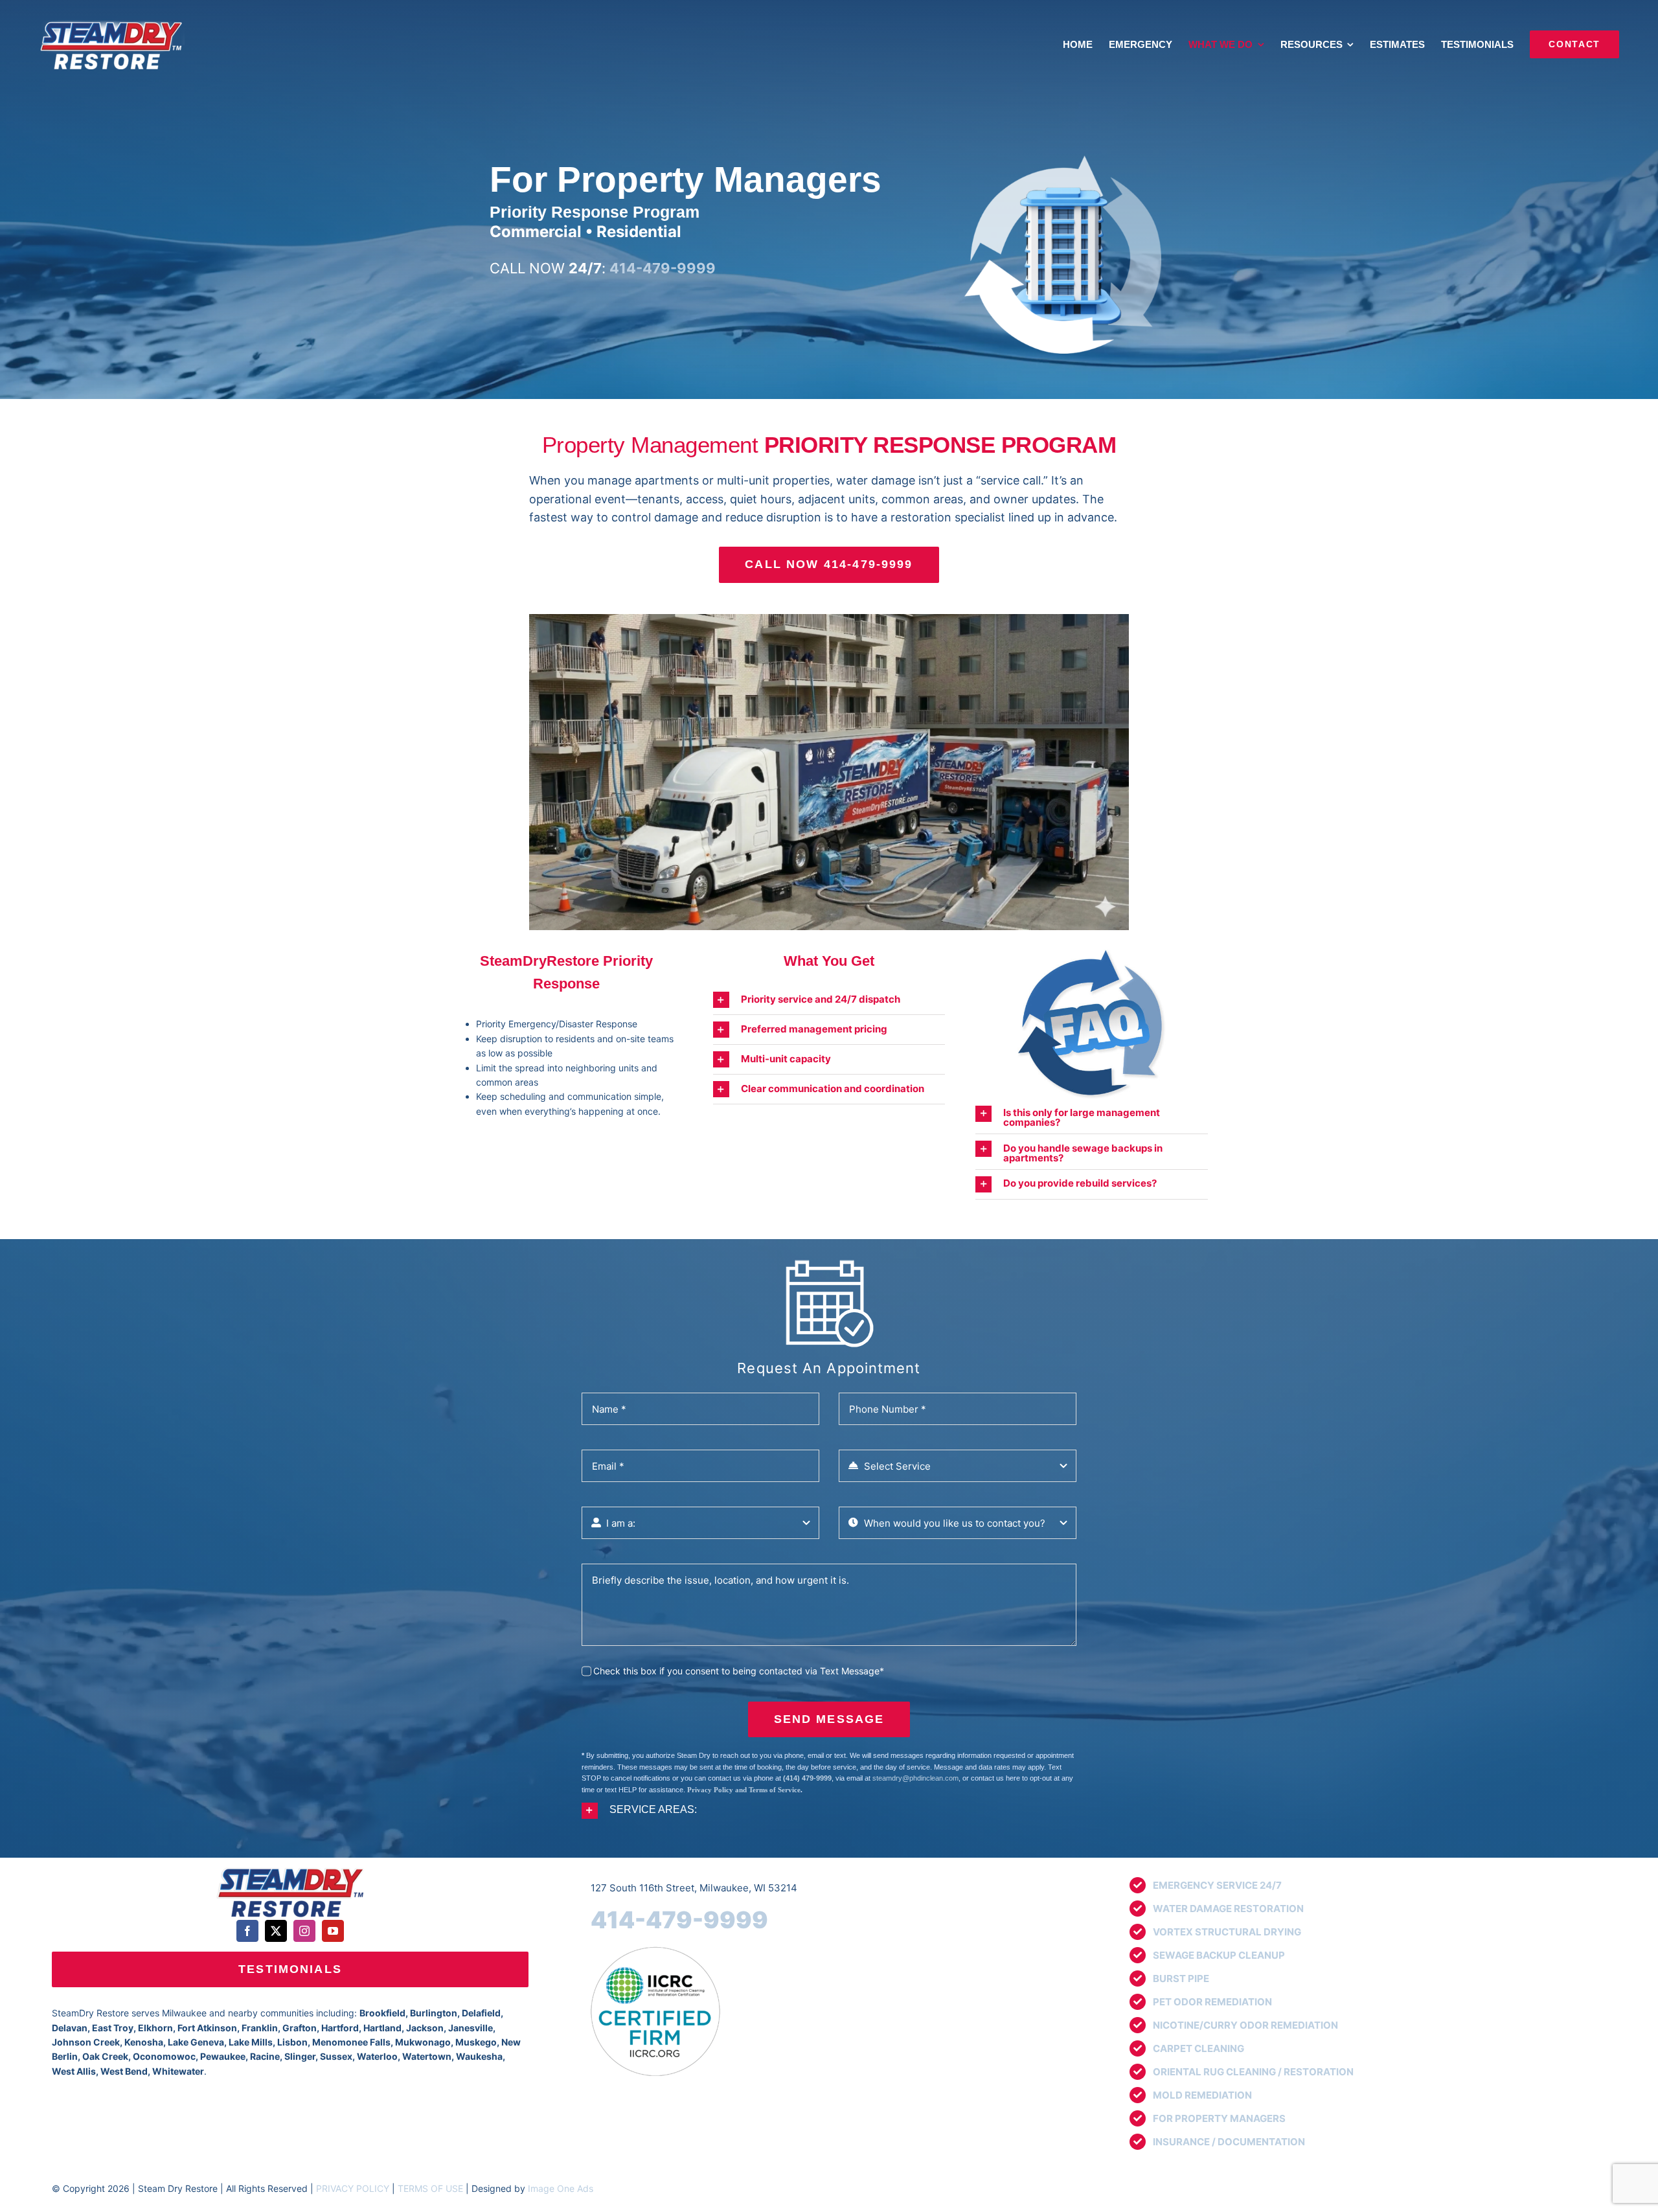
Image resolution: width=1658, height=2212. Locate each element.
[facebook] (247, 1931)
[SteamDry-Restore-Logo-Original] (290, 1868)
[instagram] (304, 1931)
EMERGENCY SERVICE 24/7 (1217, 1885)
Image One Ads (561, 2188)
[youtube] (333, 1931)
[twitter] (276, 1931)
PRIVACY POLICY (353, 2188)
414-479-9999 (679, 1920)
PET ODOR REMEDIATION (1212, 2002)
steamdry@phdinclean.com (915, 1778)
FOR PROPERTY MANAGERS (1219, 2118)
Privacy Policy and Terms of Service (744, 1790)
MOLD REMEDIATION (1202, 2095)
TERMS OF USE (430, 2188)
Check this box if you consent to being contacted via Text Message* (739, 1671)
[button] (829, 1000)
